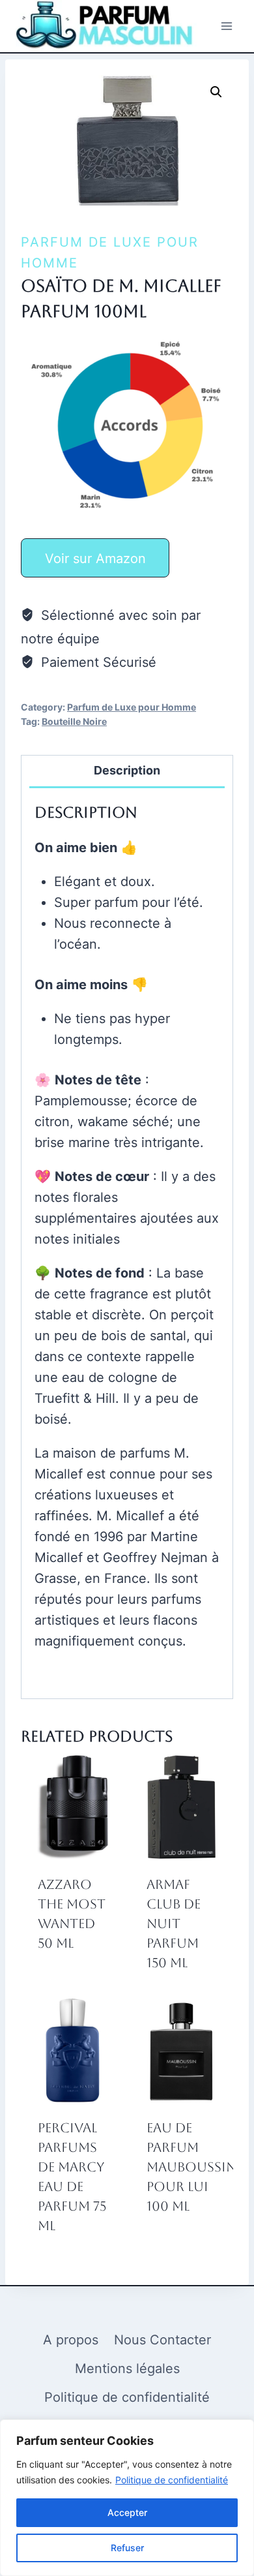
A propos (71, 2340)
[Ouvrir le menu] (226, 26)
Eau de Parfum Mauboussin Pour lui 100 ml (191, 2167)
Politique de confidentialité (172, 2480)
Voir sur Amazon (95, 559)
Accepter (127, 2512)
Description (127, 770)
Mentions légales (127, 2369)
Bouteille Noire (74, 721)
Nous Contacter (162, 2340)
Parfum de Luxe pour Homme (132, 707)
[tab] (127, 772)
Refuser (127, 2548)
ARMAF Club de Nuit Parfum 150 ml (174, 1924)
